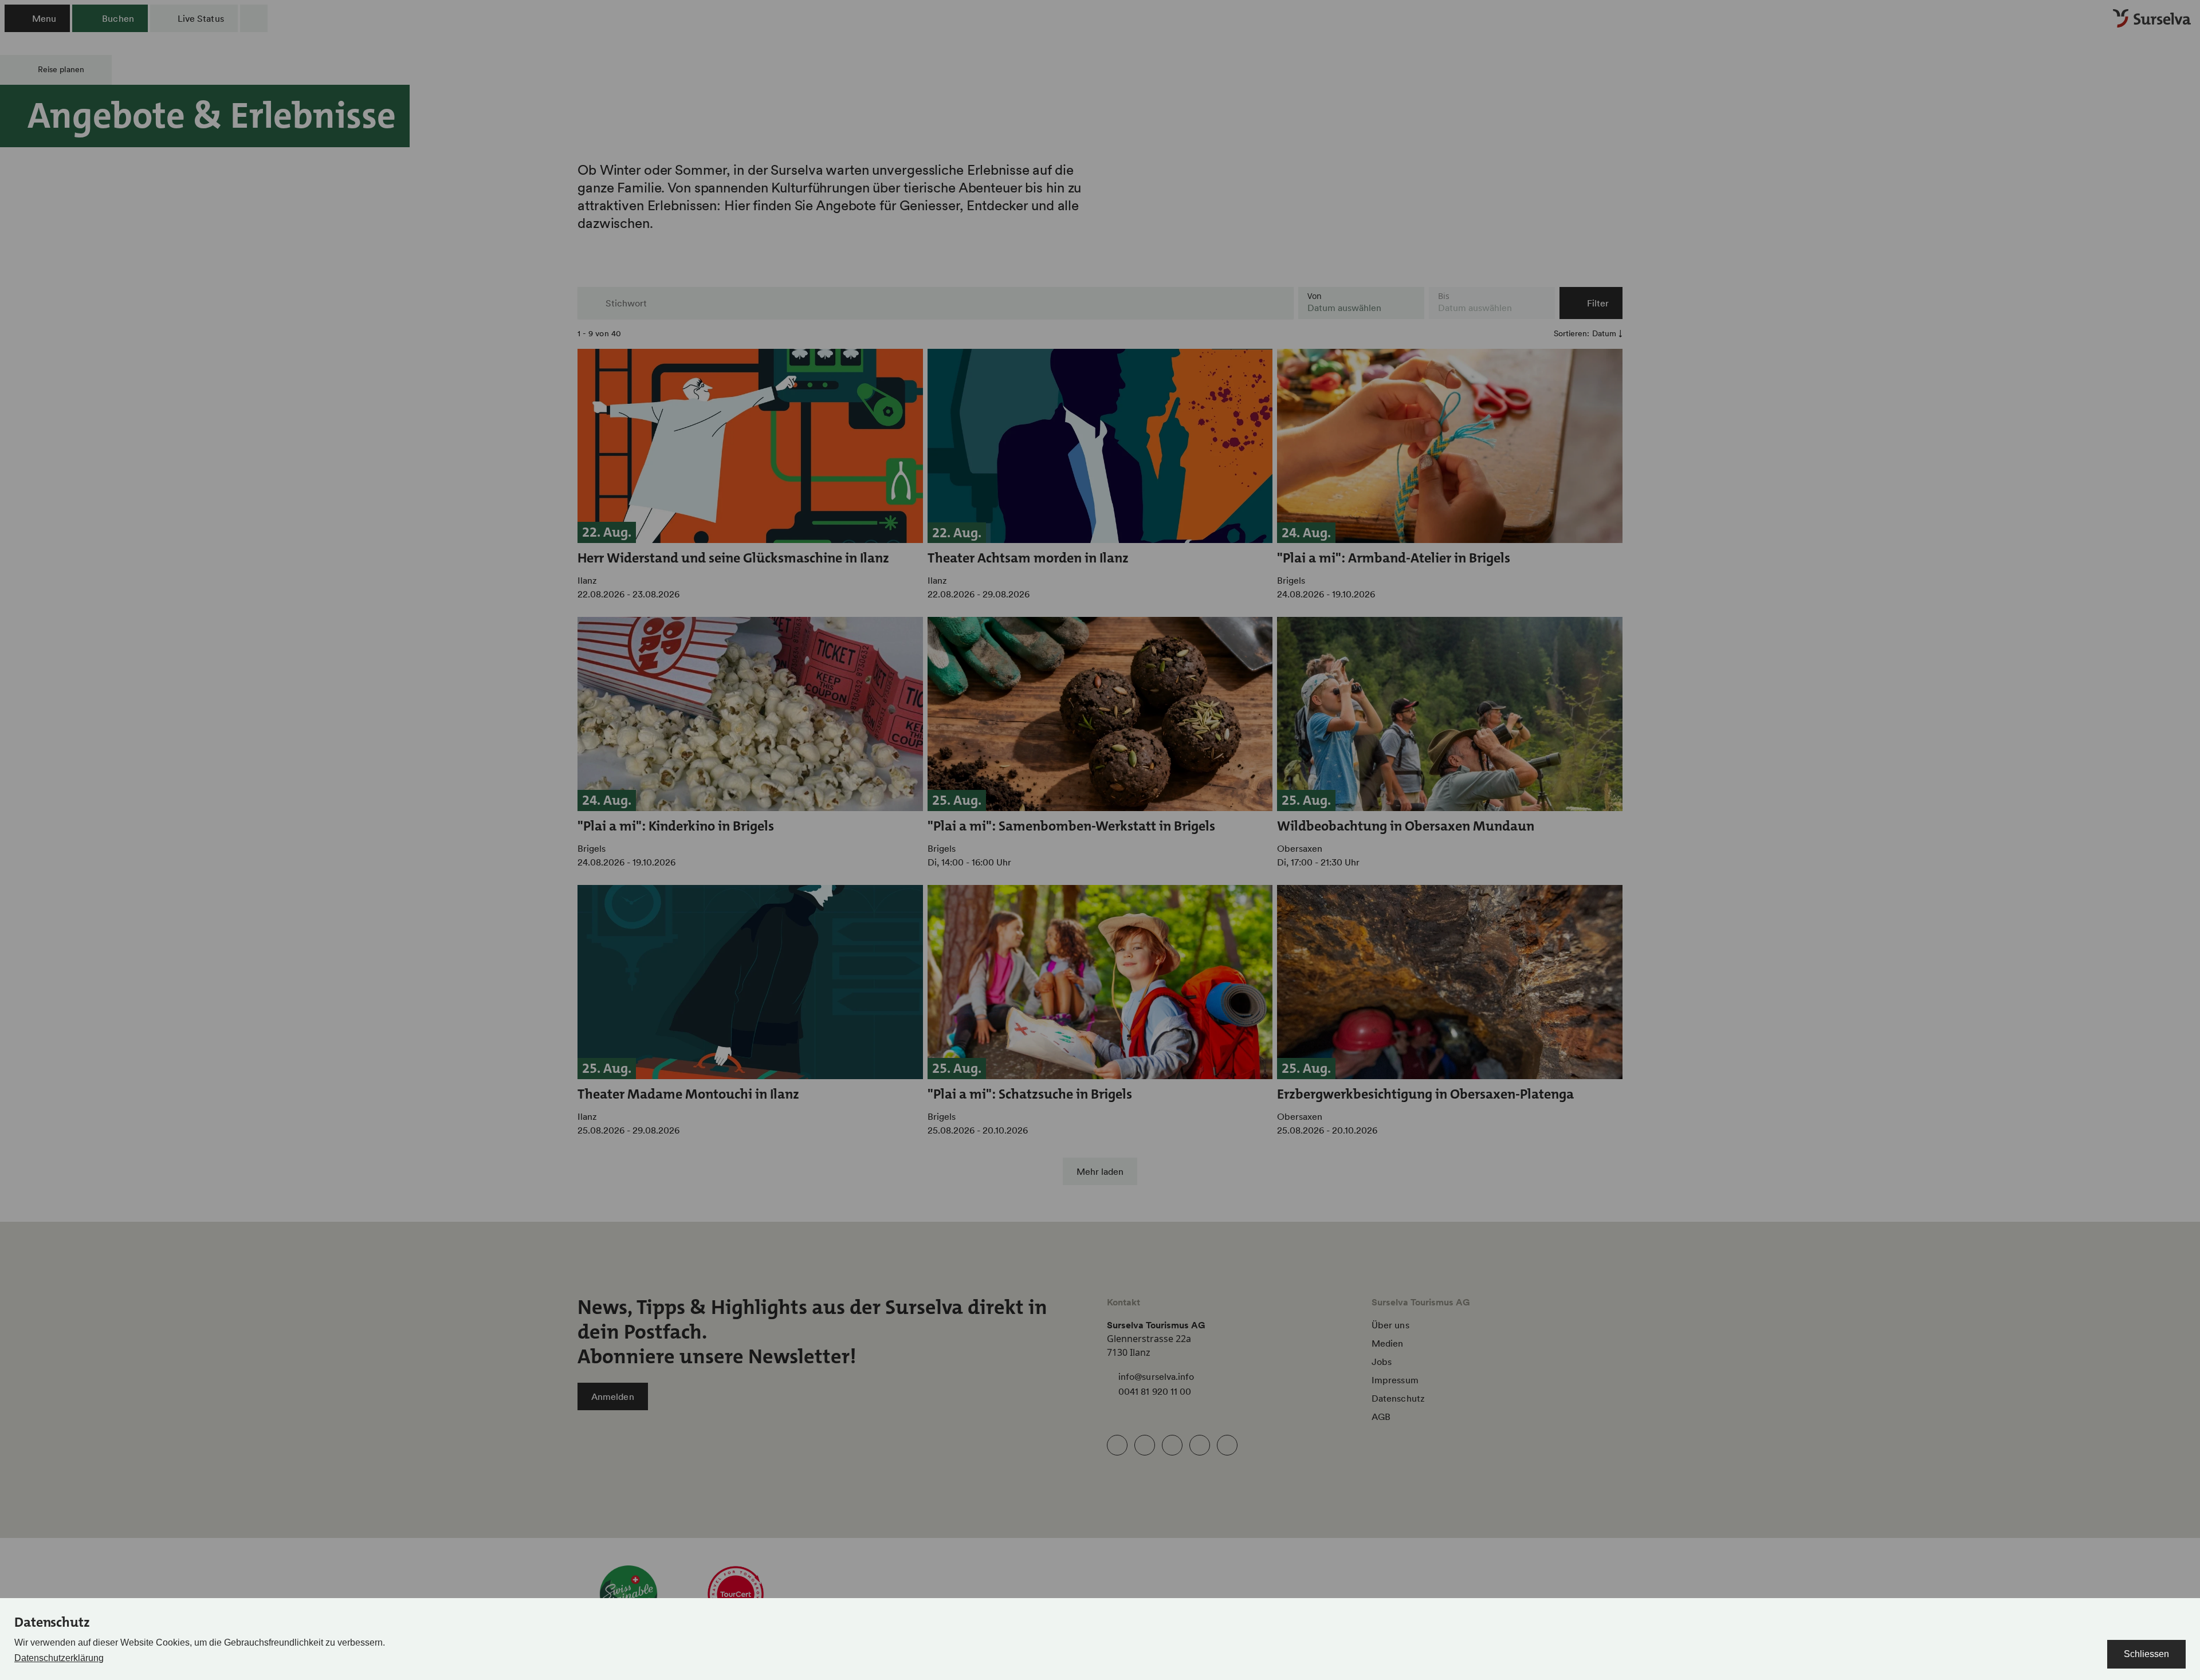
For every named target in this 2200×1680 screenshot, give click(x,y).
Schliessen (2146, 1654)
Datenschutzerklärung (59, 1658)
